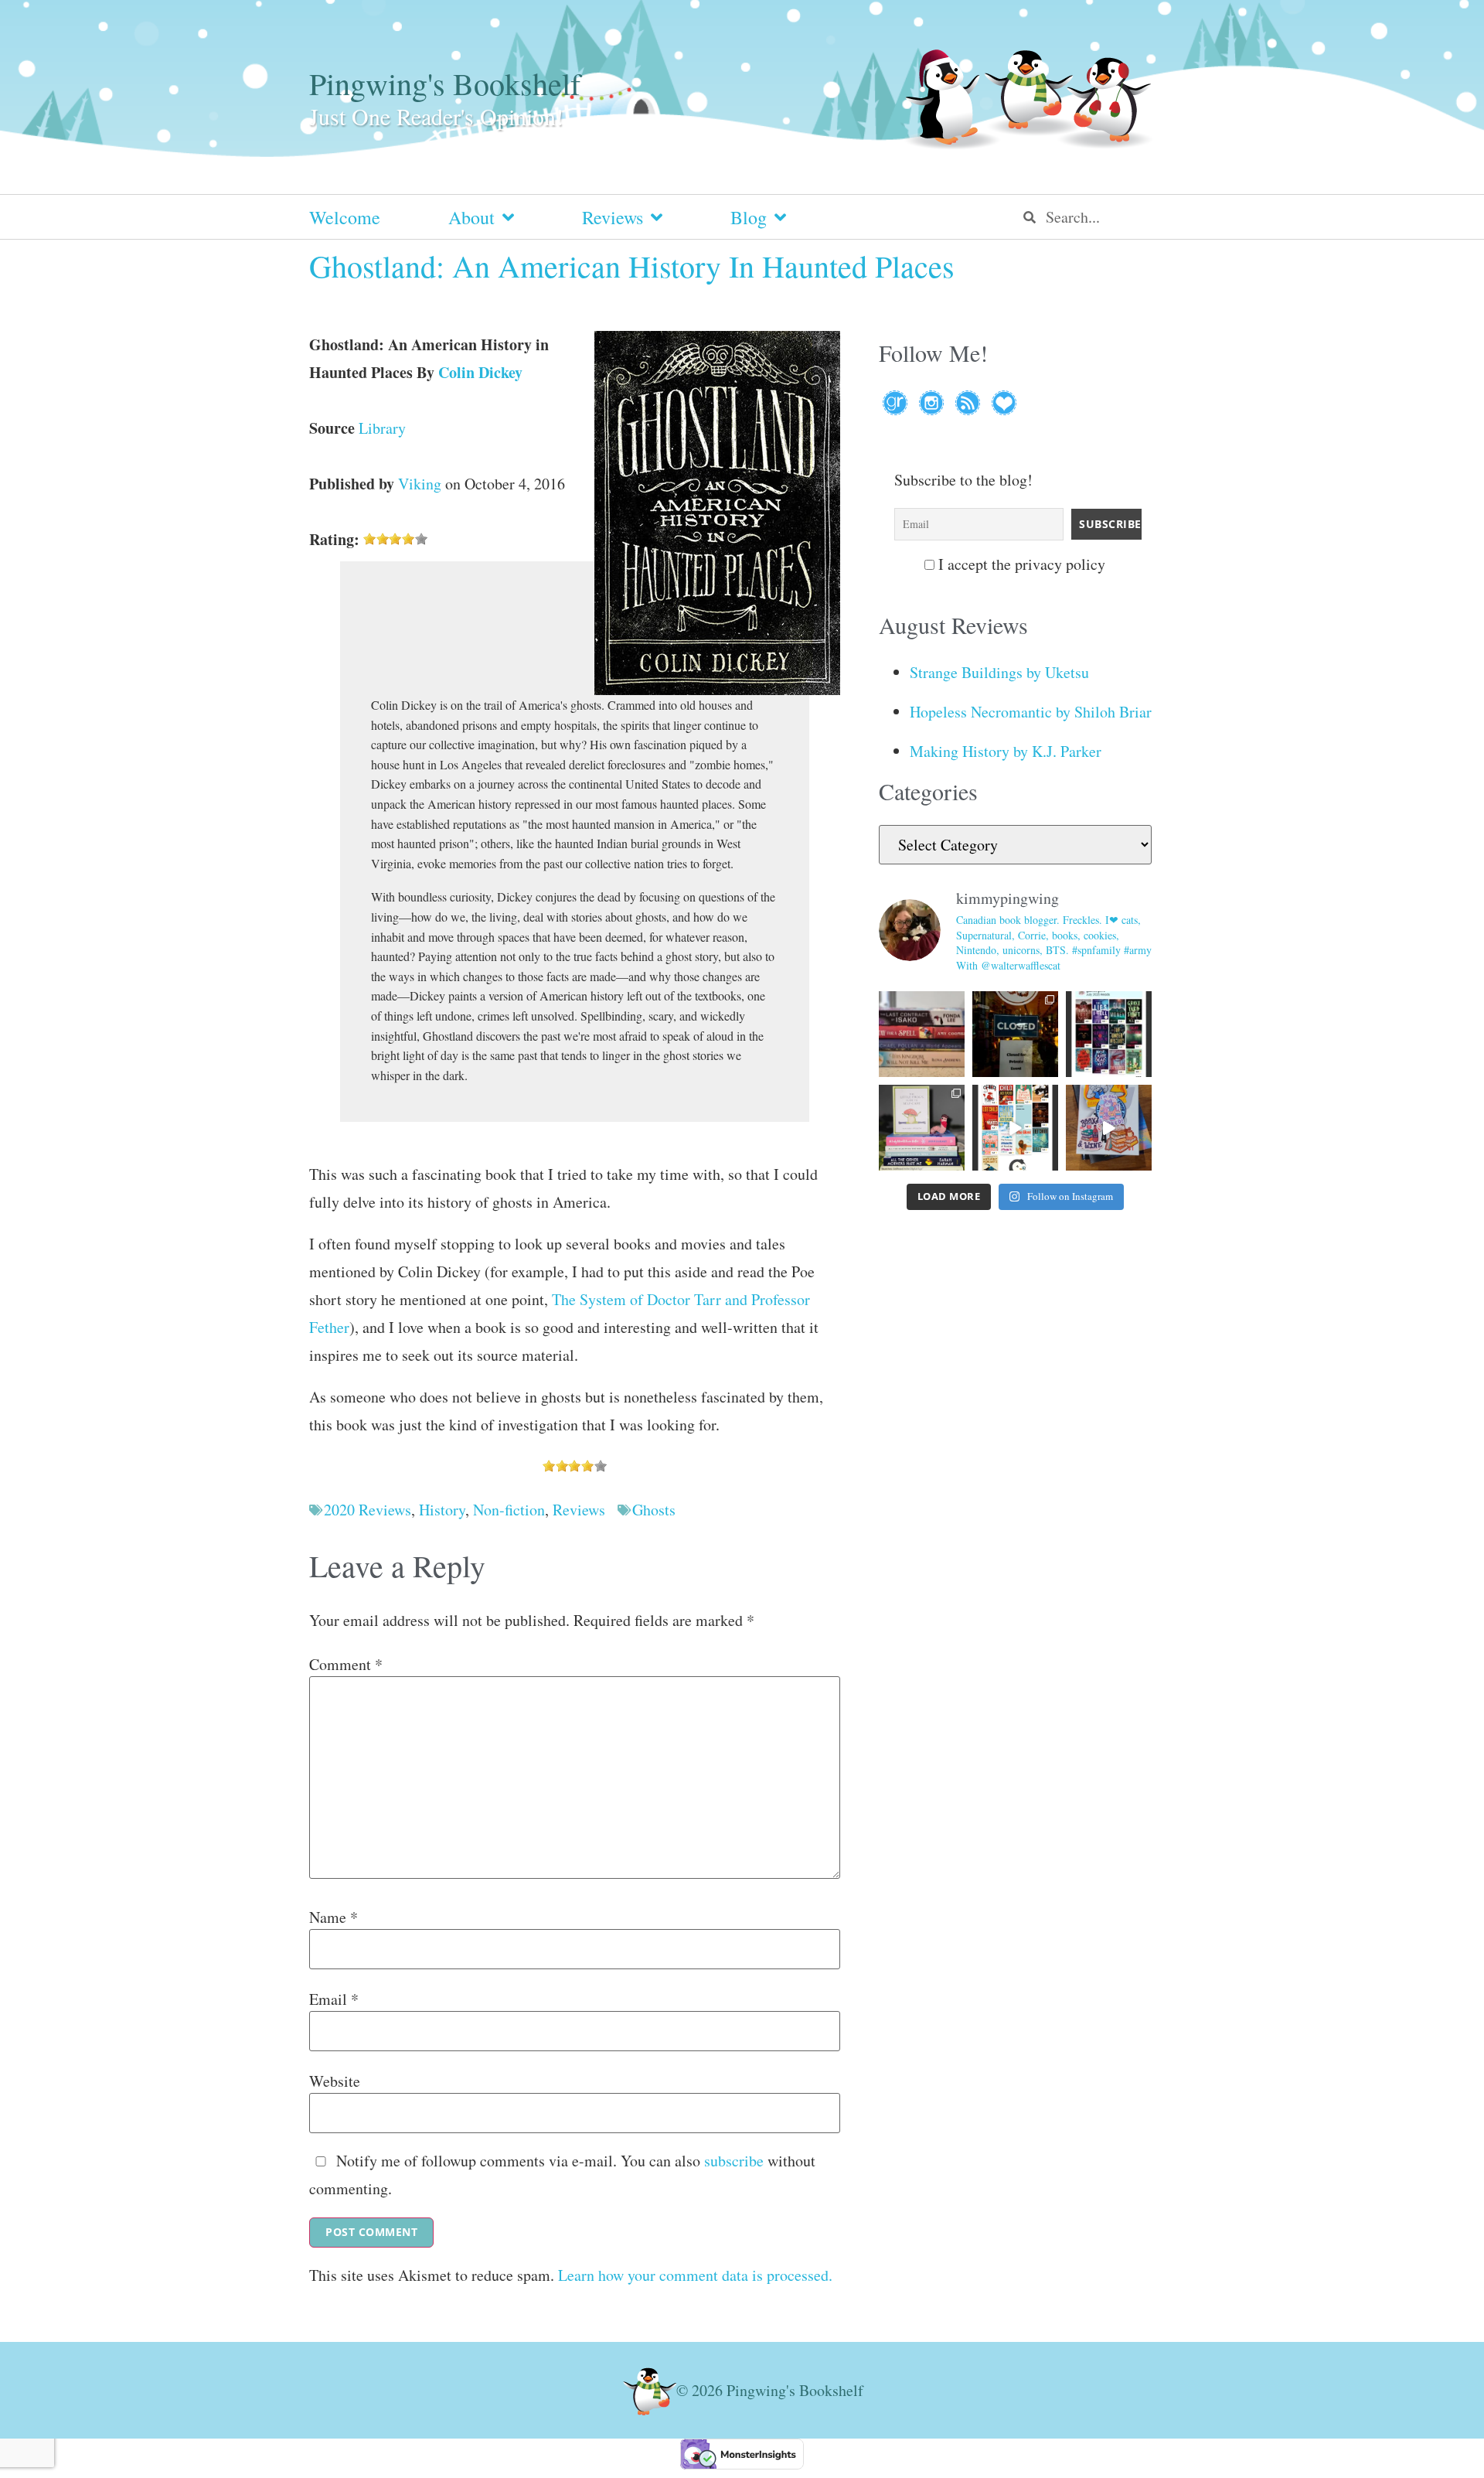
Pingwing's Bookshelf (445, 83)
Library (382, 428)
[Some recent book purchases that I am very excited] (922, 1034)
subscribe (734, 2161)
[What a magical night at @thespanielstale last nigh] (1015, 1034)
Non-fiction (509, 1510)
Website (335, 2081)
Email (334, 1999)
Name (334, 1917)
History (442, 1510)
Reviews (613, 217)
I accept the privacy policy (1020, 564)
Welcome (345, 217)
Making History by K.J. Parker (1006, 751)
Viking (420, 484)
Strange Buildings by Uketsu (999, 672)
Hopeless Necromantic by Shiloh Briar (1031, 712)
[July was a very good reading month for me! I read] (1109, 1034)
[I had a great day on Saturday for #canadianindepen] (922, 1128)
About (471, 217)
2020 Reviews (368, 1510)
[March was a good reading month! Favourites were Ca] (1015, 1128)
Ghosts (654, 1510)
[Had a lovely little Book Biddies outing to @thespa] (1109, 1128)
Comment (346, 1665)
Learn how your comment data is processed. (695, 2275)
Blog (749, 217)
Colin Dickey (480, 372)
